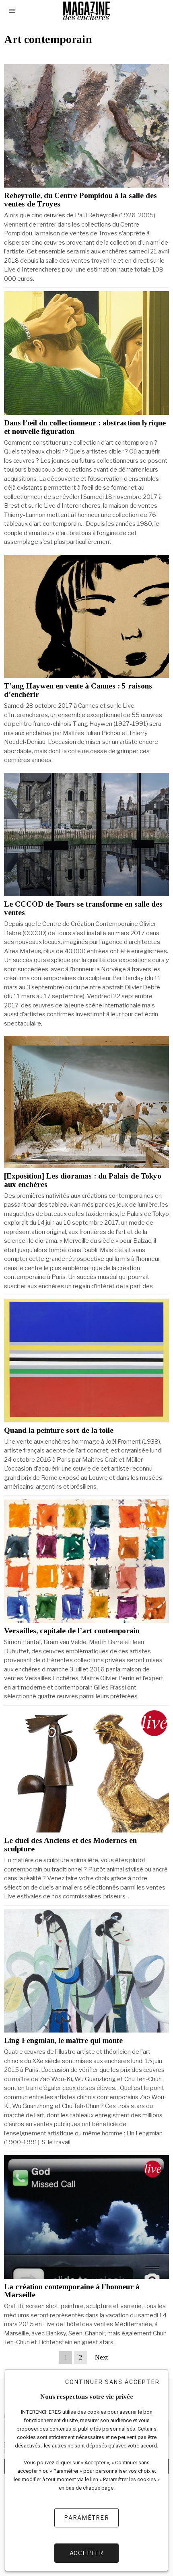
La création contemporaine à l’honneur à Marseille (72, 2291)
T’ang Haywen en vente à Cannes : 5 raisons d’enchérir (78, 690)
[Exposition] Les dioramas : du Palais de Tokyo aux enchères (83, 1180)
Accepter (87, 2553)
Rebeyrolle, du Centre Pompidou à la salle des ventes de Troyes (80, 200)
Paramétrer (86, 2518)
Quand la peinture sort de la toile (59, 1430)
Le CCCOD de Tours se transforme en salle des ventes (83, 908)
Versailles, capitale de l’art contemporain (72, 1631)
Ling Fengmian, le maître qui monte (63, 2041)
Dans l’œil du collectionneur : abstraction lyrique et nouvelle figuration (85, 427)
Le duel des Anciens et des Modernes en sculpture (70, 1845)
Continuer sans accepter (112, 2382)
